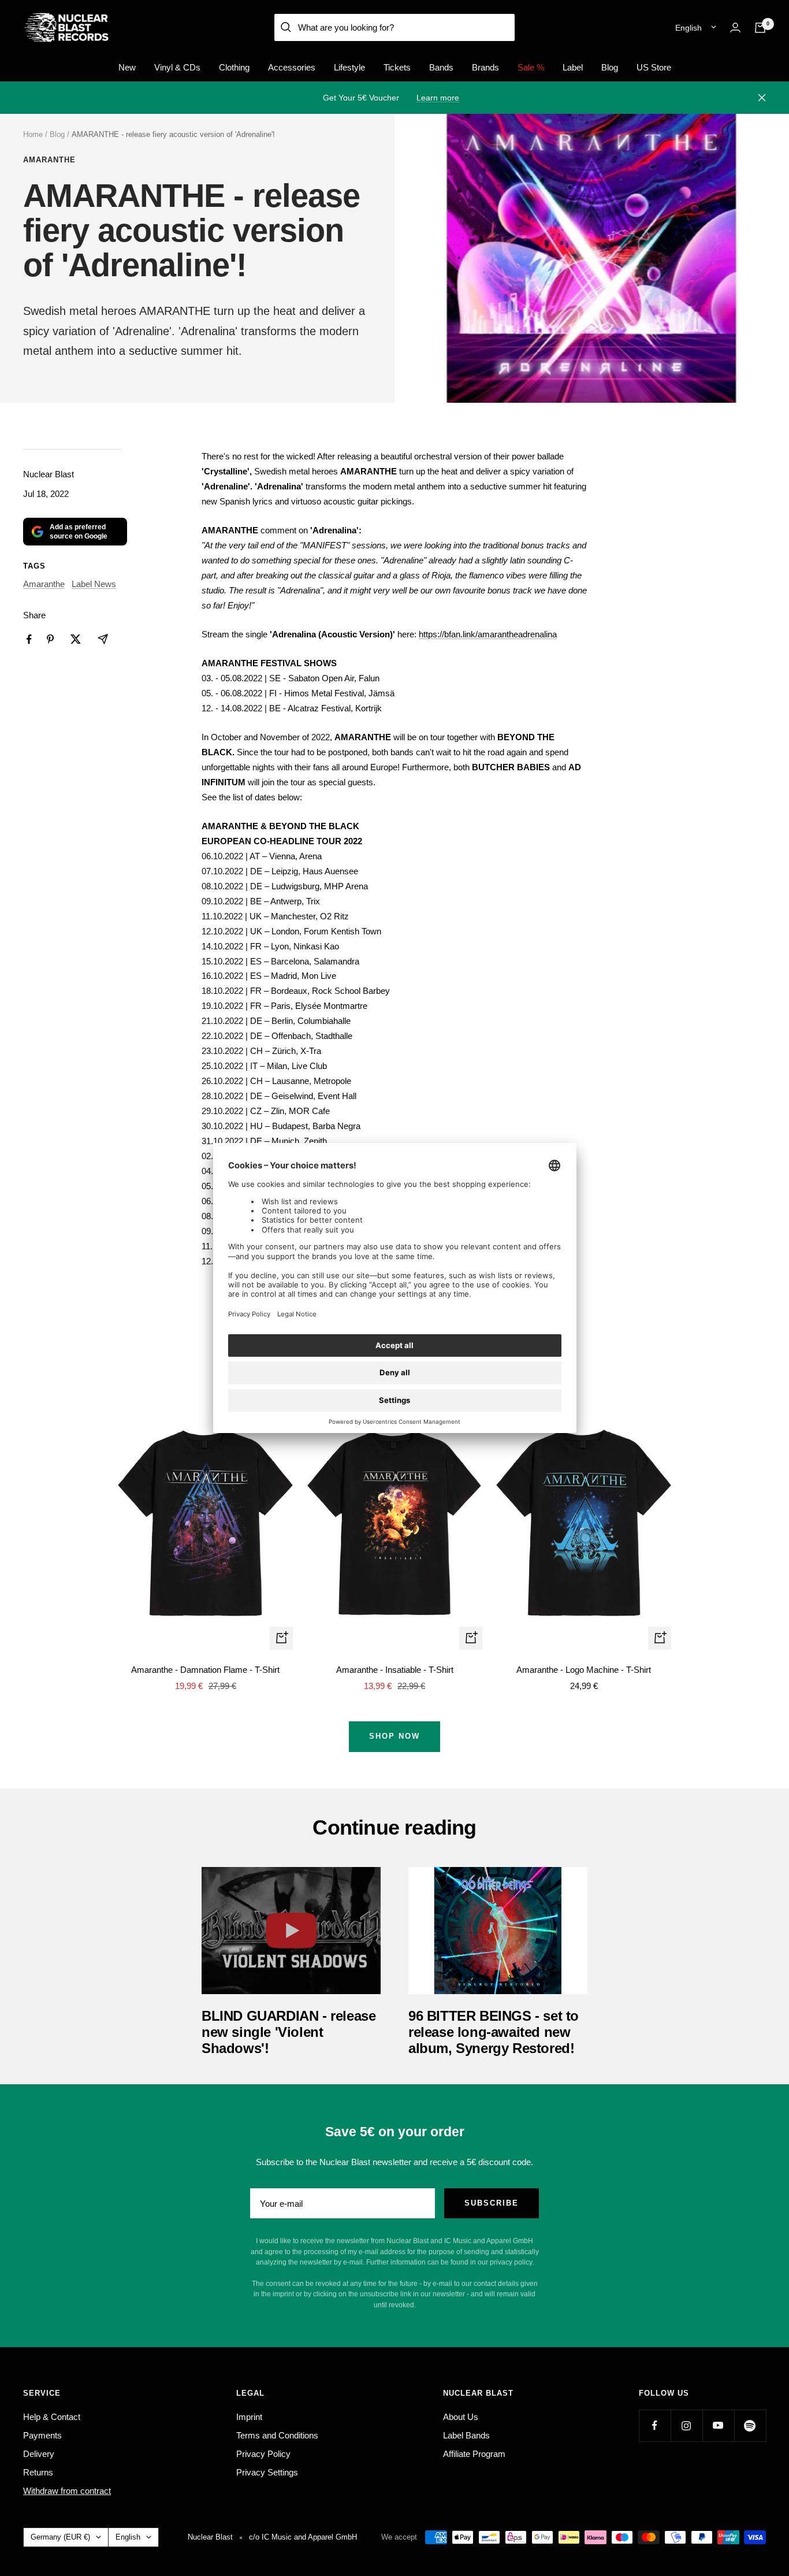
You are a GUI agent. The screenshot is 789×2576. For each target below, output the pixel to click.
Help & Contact (52, 2417)
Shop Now (394, 1736)
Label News (94, 584)
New (127, 67)
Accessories (292, 67)
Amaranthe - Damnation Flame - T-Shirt (205, 1670)
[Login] (735, 27)
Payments (42, 2435)
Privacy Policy (263, 2454)
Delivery (39, 2454)
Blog (610, 67)
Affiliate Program (474, 2454)
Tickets (397, 67)
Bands (441, 67)
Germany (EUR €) (60, 2537)
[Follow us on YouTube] (718, 2425)
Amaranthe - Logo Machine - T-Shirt (584, 1670)
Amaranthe (49, 160)
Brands (485, 67)
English (688, 28)
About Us (461, 2417)
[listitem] (29, 639)
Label (573, 67)
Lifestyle (349, 67)
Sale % (531, 67)
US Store (654, 67)
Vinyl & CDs (177, 67)
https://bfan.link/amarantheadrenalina (488, 634)
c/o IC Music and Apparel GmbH (303, 2537)
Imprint (249, 2417)
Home (33, 134)
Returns (38, 2472)
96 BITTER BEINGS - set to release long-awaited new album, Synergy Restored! (494, 2032)
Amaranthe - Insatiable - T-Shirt (395, 1670)
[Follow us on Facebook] (655, 2425)
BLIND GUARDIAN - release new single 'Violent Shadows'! (289, 2032)
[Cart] (760, 28)
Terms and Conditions (277, 2435)
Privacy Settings (267, 2472)
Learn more (438, 98)
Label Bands (466, 2435)
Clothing (234, 67)
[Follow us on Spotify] (750, 2425)
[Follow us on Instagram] (686, 2425)
